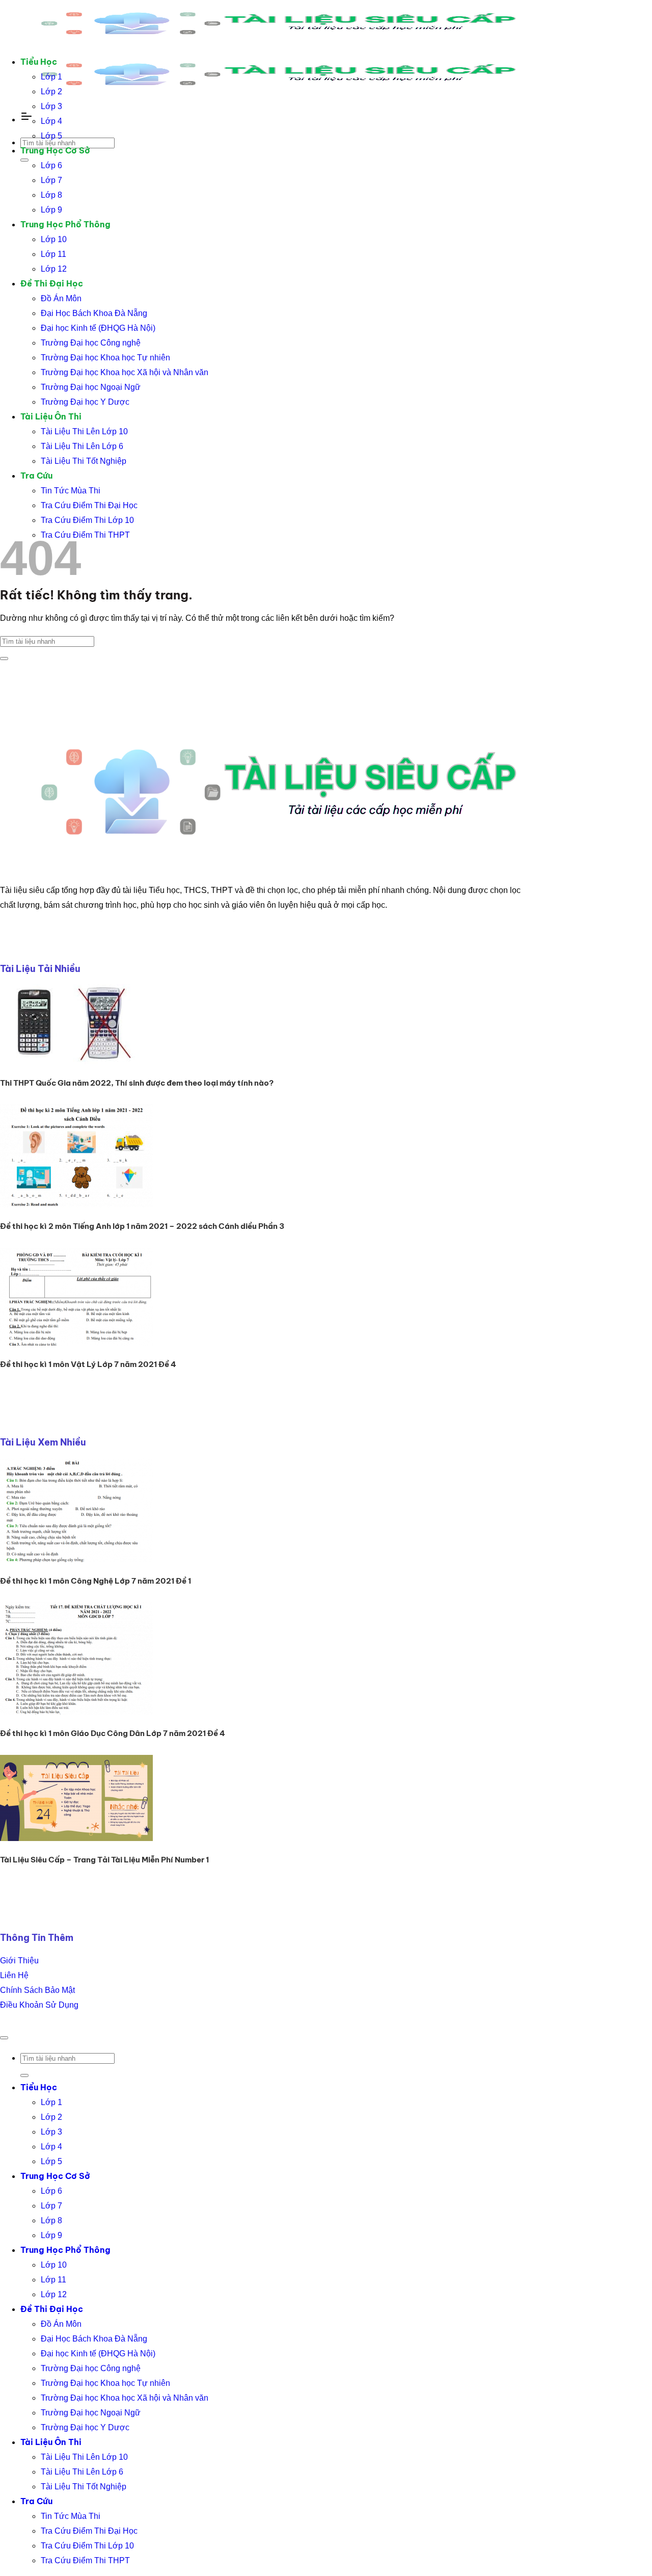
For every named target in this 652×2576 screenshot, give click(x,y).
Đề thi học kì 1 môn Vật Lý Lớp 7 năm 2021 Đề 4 (88, 1364)
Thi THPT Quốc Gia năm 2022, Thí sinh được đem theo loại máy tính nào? (137, 1083)
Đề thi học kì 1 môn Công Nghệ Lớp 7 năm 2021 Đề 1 (96, 1581)
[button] (26, 119)
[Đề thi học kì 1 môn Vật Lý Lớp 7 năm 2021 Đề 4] (76, 1343)
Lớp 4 (51, 121)
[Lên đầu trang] (4, 2038)
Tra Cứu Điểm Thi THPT (85, 535)
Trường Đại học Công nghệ (91, 343)
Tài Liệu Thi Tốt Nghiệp (84, 461)
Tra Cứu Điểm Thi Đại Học (89, 505)
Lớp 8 (51, 195)
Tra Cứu (36, 476)
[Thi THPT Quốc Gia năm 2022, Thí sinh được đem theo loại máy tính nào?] (76, 1061)
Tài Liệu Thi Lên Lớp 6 (82, 446)
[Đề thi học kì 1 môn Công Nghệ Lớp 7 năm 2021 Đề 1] (76, 1559)
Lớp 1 (51, 77)
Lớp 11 (53, 254)
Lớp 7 (51, 180)
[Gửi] (24, 160)
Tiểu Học (39, 62)
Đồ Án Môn (61, 298)
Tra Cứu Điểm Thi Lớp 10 (87, 520)
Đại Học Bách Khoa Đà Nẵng (94, 313)
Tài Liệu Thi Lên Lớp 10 (84, 431)
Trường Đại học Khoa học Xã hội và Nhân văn (125, 372)
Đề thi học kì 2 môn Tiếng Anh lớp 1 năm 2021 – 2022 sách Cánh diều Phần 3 (142, 1226)
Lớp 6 (51, 165)
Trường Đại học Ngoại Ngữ (91, 387)
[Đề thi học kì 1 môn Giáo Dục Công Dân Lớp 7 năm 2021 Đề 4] (76, 1712)
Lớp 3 (51, 106)
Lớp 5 (51, 136)
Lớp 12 (54, 269)
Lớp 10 (54, 239)
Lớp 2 (51, 91)
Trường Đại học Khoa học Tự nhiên (105, 358)
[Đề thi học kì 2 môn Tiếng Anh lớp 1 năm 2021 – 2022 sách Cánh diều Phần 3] (76, 1205)
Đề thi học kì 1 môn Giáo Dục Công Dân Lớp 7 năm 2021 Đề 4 (113, 1733)
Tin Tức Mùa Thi (71, 491)
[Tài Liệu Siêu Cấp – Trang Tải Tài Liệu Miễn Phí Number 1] (76, 1838)
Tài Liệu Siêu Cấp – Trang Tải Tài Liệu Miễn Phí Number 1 (104, 1860)
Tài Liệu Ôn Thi (51, 416)
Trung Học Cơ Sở (55, 150)
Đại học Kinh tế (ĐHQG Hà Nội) (98, 328)
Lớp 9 (51, 210)
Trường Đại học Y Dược (85, 402)
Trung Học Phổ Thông (65, 224)
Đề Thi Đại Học (52, 283)
